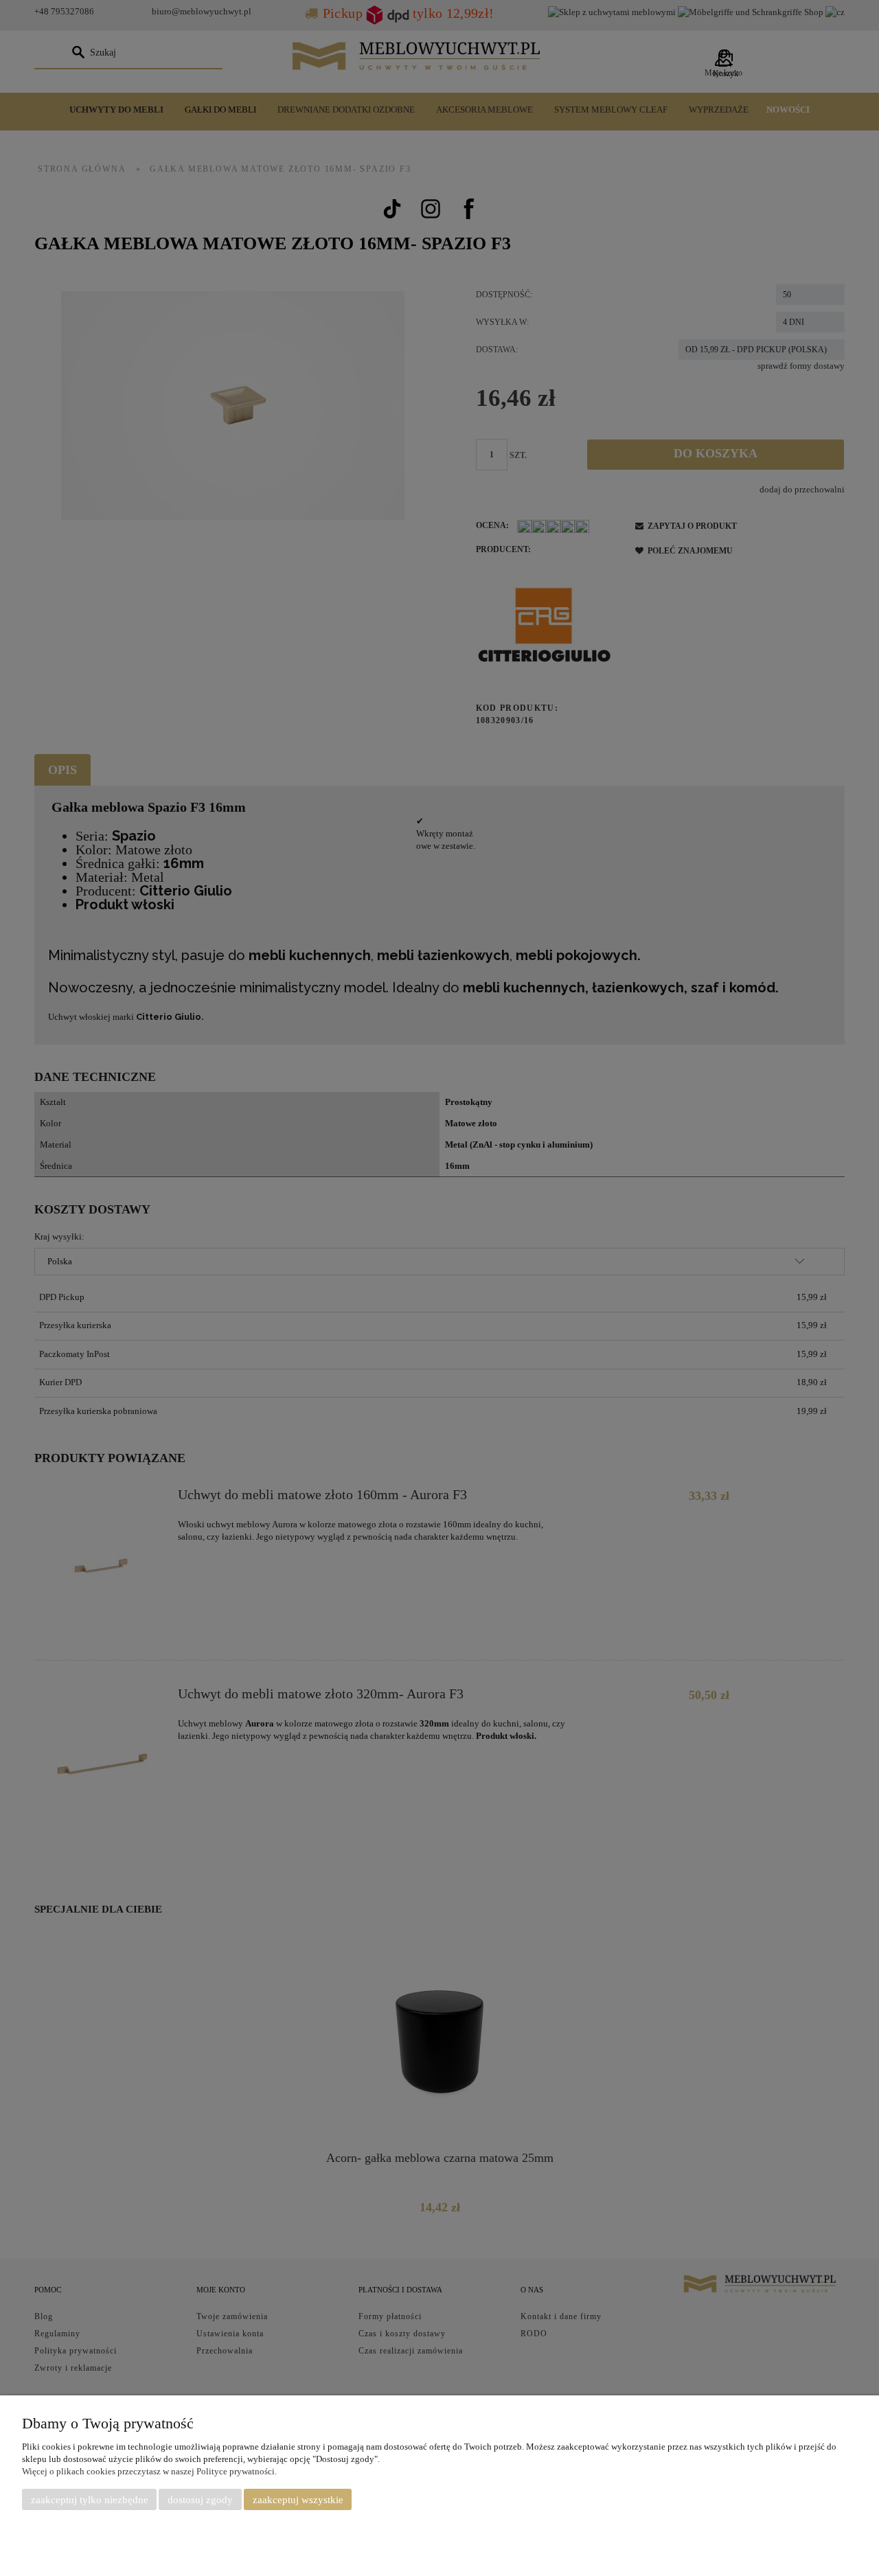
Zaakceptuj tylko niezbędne (90, 2500)
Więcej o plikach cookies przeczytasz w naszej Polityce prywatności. (149, 2471)
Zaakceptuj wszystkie (298, 2500)
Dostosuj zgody (200, 2500)
